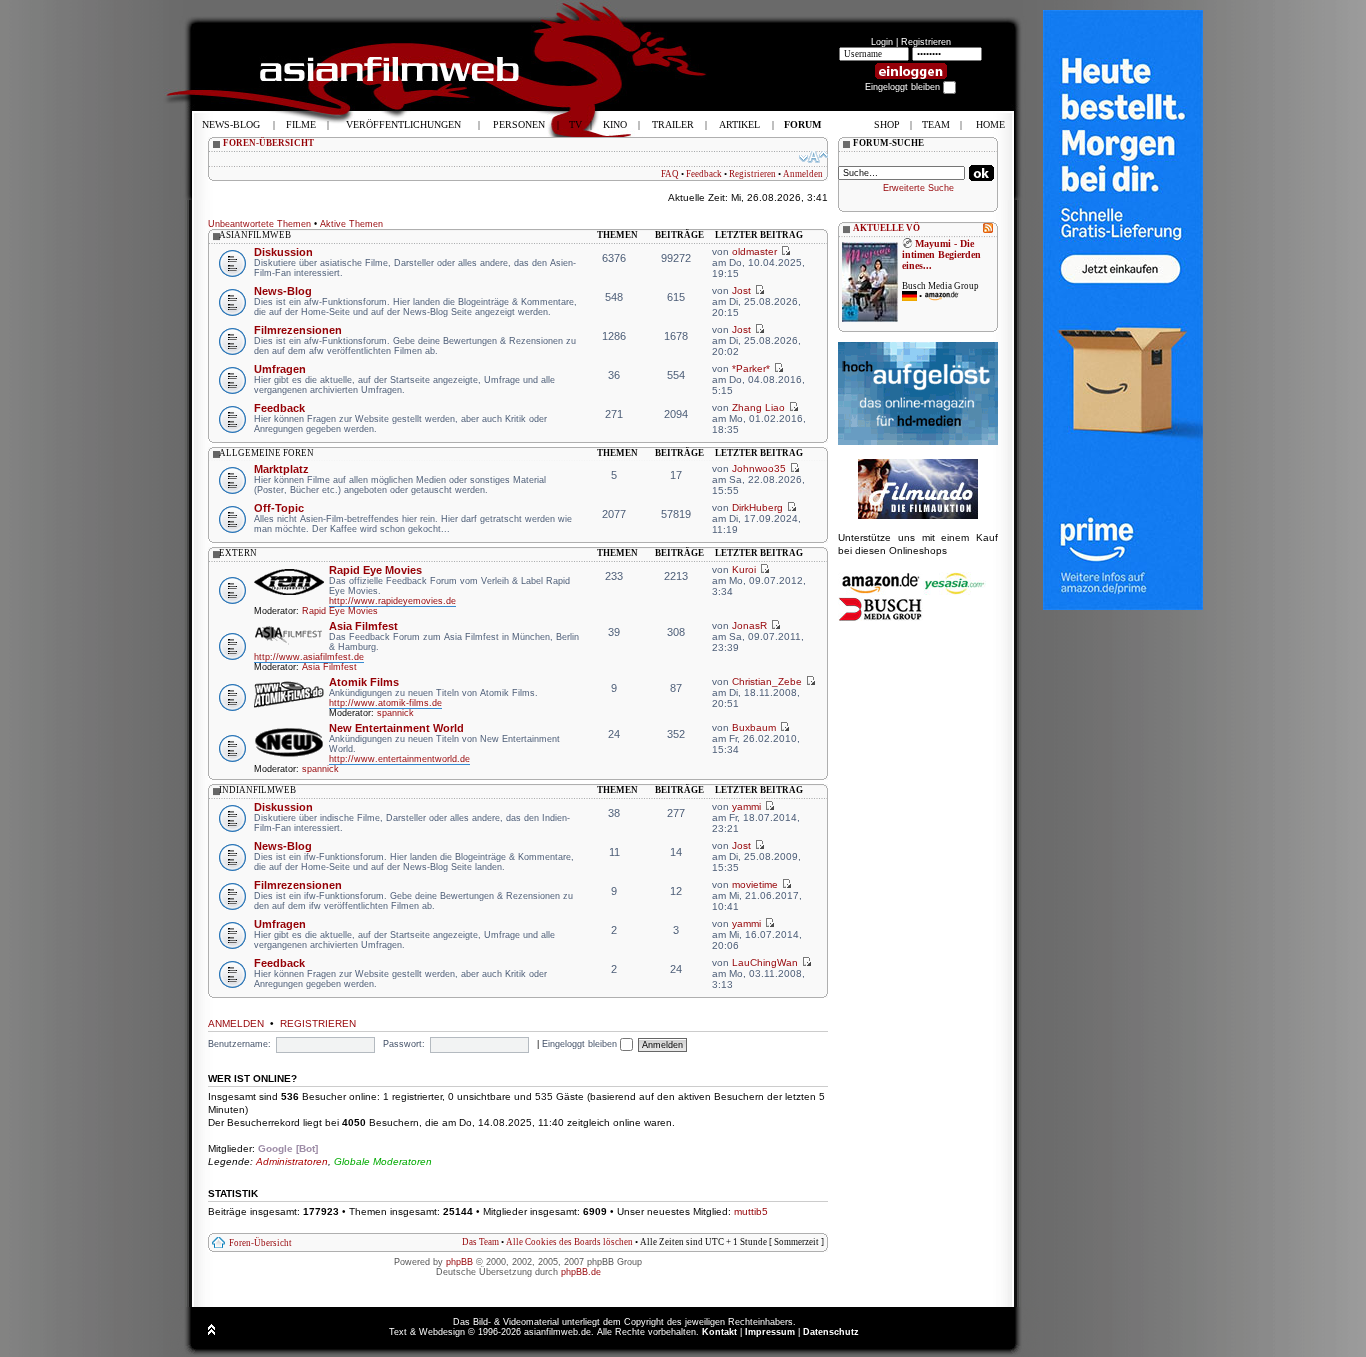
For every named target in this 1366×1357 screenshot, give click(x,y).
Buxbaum (754, 727)
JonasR (749, 625)
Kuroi (744, 569)
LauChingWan (765, 962)
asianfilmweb (255, 235)
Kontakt (719, 1332)
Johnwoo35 (759, 468)
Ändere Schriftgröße (813, 157)
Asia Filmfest (363, 626)
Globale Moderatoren (383, 1161)
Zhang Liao (758, 407)
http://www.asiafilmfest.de (309, 657)
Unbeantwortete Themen (259, 224)
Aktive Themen (351, 224)
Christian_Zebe (767, 681)
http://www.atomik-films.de (385, 703)
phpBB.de (581, 1272)
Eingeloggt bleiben (581, 1044)
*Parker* (751, 368)
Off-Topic (279, 508)
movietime (755, 884)
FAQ (670, 174)
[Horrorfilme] (918, 516)
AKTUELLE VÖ (886, 228)
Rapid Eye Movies (375, 570)
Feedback (704, 174)
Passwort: (404, 1044)
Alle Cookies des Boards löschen (569, 1242)
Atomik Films (364, 682)
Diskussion (283, 252)
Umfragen (280, 369)
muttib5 (751, 1211)
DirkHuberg (757, 507)
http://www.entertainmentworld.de (399, 759)
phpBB (459, 1262)
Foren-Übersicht (260, 1243)
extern (238, 553)
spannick (395, 713)
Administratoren (292, 1161)
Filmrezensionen (298, 330)
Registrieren (926, 42)
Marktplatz (281, 469)
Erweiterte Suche (918, 188)
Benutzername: (239, 1044)
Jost (741, 290)
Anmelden (803, 174)
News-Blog (283, 291)
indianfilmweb (257, 790)
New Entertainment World (396, 728)
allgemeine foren (266, 453)
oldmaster (754, 251)
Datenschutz (831, 1332)
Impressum (770, 1332)
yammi (746, 806)
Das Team (480, 1242)
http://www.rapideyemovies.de (392, 601)
